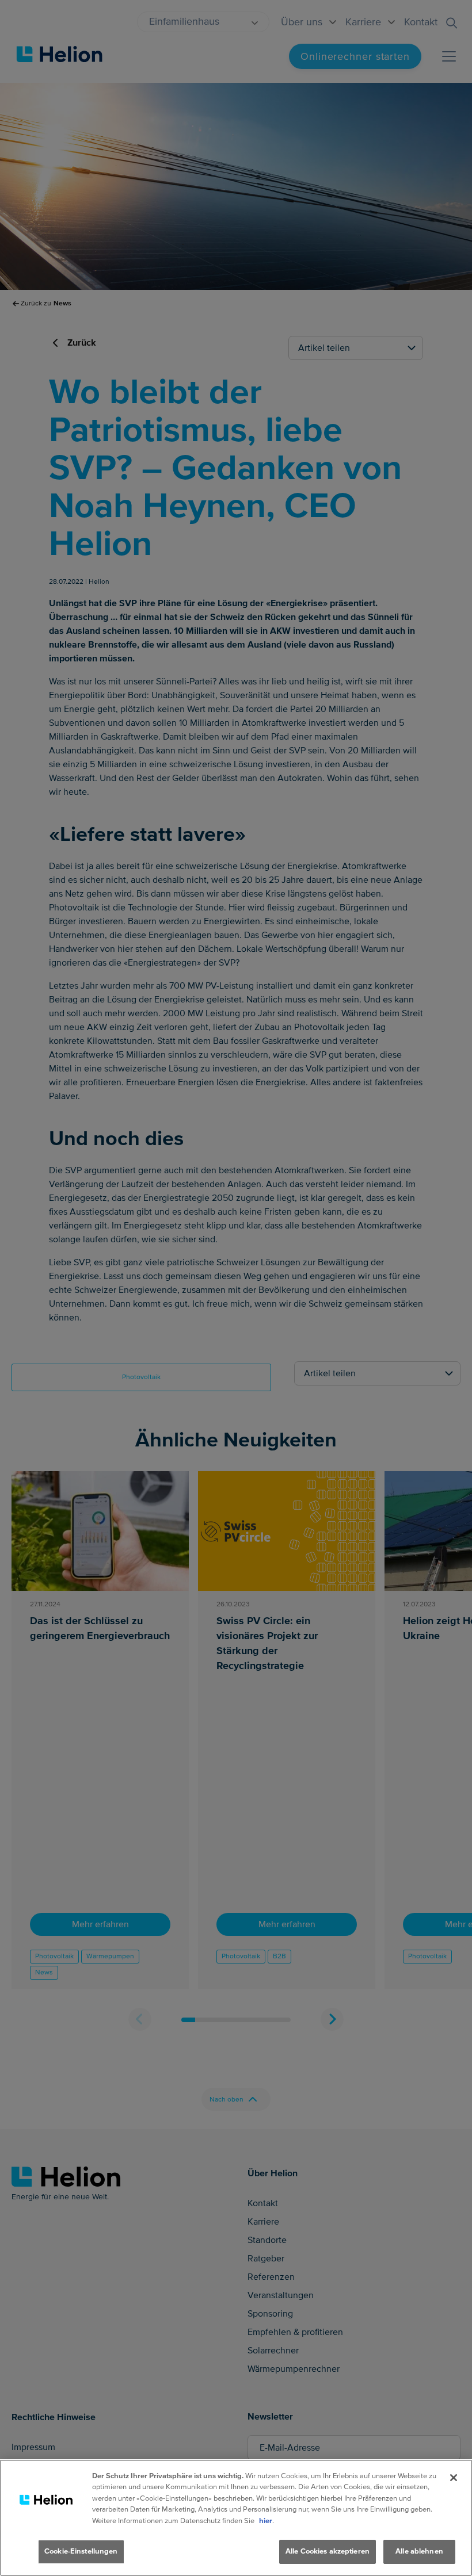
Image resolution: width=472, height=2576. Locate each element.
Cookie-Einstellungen (81, 2551)
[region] (236, 2518)
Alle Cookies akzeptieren (328, 2551)
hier (266, 2521)
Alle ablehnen (419, 2551)
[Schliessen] (454, 2478)
